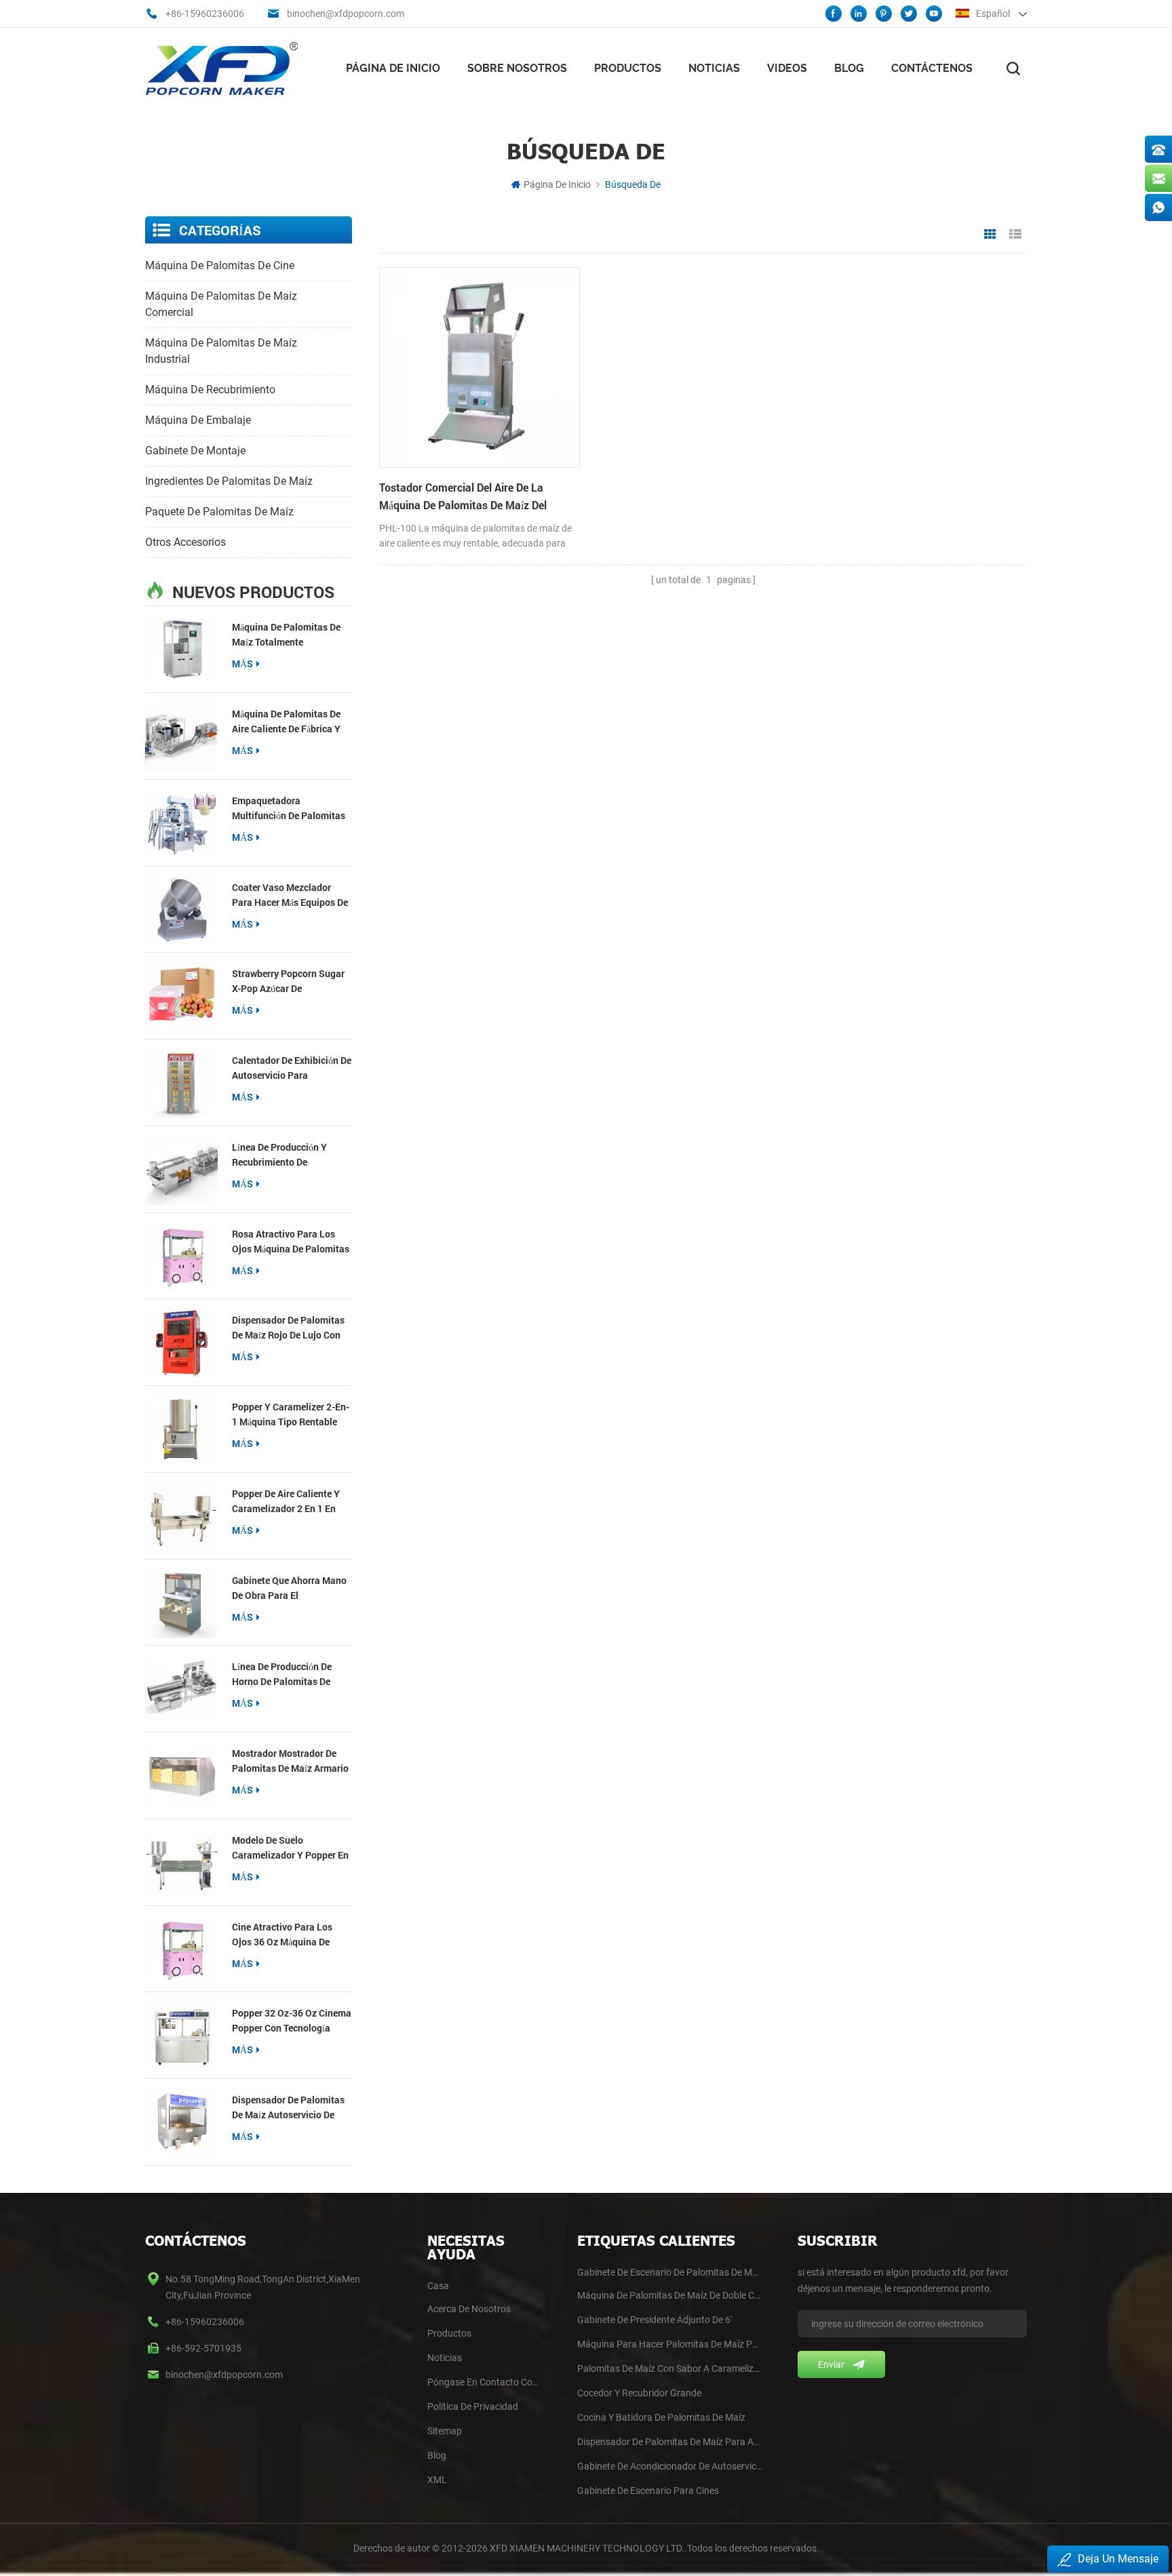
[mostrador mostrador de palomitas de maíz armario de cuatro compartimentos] (181, 1776)
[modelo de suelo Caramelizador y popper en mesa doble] (181, 1862)
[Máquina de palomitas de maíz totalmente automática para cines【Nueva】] (181, 649)
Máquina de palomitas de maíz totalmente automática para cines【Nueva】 (286, 635)
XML (437, 2480)
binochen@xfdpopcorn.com (346, 14)
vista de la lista (1015, 235)
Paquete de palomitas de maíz (219, 512)
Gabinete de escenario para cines (648, 2491)
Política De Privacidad (473, 2406)
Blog (849, 68)
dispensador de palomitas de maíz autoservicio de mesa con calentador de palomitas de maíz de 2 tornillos (288, 2108)
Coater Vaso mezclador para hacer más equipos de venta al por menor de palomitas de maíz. (290, 895)
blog (437, 2455)
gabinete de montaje (195, 451)
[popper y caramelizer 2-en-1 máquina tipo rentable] (181, 1429)
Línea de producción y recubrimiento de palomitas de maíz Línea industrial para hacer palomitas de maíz (285, 1155)
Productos (628, 68)
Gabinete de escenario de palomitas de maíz (670, 2272)
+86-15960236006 (205, 14)
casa (438, 2286)
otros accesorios (185, 542)
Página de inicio (393, 68)
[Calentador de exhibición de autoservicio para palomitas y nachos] (181, 1083)
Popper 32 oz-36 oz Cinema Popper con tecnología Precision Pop (292, 2021)
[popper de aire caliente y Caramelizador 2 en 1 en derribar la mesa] (181, 1516)
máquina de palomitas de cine (220, 265)
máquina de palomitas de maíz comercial (221, 304)
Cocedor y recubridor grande (639, 2393)
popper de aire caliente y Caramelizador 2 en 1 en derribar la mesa (286, 1502)
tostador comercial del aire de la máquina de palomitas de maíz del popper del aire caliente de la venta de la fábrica (475, 497)
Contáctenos (932, 68)
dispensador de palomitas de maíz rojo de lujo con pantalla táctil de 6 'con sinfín (288, 1328)
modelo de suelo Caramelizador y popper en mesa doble (290, 1848)
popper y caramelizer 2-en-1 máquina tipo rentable (291, 1414)
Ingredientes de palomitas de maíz (229, 481)
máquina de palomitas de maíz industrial (221, 351)
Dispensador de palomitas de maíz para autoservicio (670, 2442)
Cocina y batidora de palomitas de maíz (661, 2417)
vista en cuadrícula (990, 235)
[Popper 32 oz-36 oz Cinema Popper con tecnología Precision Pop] (181, 2035)
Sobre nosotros (517, 68)
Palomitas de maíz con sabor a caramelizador (670, 2369)
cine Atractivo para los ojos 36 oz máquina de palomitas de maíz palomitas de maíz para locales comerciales (283, 1935)
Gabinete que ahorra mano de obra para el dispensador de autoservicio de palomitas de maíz (289, 1588)
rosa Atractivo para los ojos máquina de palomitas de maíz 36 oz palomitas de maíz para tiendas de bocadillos (292, 1242)
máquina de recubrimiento (210, 390)
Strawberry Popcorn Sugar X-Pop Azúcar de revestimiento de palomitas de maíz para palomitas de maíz (288, 982)
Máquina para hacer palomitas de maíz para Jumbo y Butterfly (670, 2344)
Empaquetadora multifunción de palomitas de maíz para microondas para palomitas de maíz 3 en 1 (289, 809)
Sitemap (445, 2431)
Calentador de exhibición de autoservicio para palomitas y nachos (292, 1068)
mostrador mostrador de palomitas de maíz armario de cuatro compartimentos (290, 1761)
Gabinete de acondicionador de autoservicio (670, 2466)
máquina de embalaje (198, 420)
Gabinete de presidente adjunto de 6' (655, 2320)
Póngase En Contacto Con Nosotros (485, 2382)
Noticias (714, 68)
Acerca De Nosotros (469, 2309)
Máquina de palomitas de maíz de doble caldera (670, 2295)
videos (787, 68)
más (242, 663)
